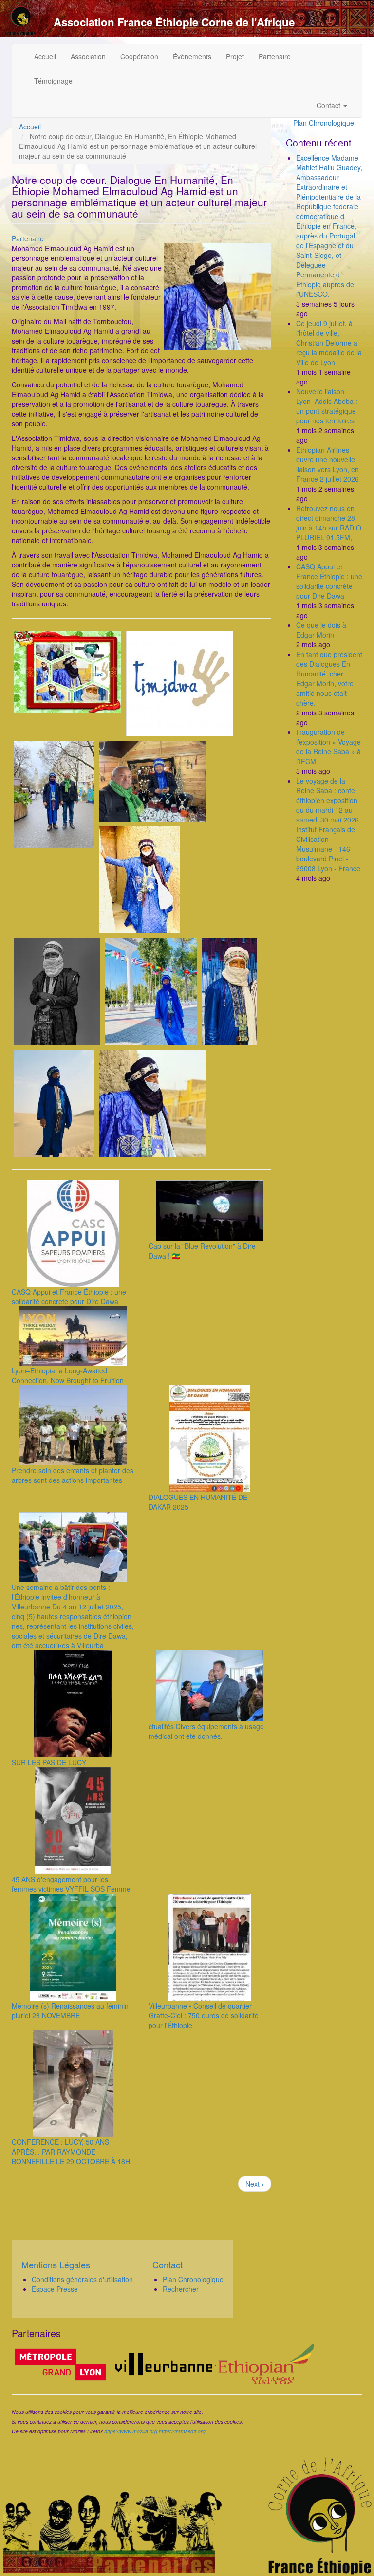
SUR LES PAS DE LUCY (49, 1762)
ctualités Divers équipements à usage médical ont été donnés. (206, 1731)
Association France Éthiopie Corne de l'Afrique (174, 22)
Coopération (139, 56)
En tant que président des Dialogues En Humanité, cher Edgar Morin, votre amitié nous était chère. (329, 678)
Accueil (45, 56)
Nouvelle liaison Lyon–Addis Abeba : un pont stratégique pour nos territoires (327, 406)
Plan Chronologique (324, 123)
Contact (329, 105)
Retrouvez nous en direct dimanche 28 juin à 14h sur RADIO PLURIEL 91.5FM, (329, 523)
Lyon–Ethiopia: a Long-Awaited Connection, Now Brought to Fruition (68, 1375)
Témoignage (53, 81)
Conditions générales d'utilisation (82, 2279)
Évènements (192, 56)
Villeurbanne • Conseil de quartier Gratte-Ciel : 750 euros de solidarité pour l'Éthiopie (204, 2015)
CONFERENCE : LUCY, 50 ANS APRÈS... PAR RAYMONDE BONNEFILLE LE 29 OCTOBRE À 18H (71, 2152)
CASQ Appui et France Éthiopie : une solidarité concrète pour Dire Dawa (69, 1297)
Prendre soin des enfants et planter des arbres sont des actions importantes (73, 1475)
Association (88, 56)
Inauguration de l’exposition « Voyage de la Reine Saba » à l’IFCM (328, 747)
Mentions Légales (56, 2265)
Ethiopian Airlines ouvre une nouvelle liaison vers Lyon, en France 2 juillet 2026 (327, 464)
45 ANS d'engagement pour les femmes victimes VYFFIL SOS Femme (71, 1884)
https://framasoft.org (182, 2431)
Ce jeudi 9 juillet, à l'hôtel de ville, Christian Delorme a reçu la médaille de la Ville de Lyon (329, 343)
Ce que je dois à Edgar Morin (321, 630)
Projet (235, 56)
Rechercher (181, 2289)
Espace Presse (55, 2289)
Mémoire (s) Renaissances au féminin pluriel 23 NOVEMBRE (70, 2010)
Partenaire (275, 56)
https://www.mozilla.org (131, 2431)
